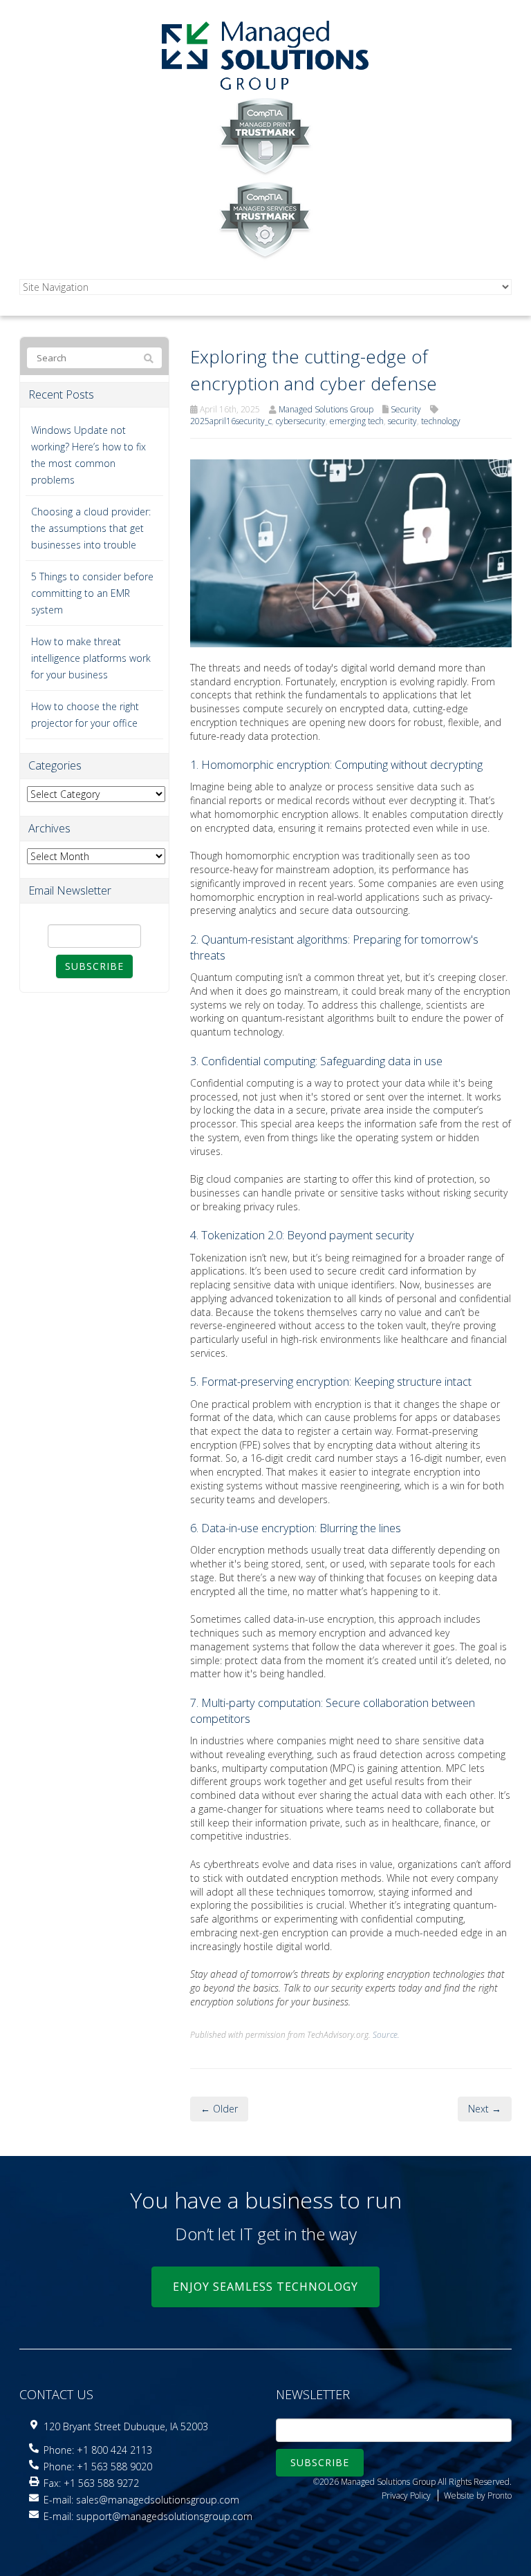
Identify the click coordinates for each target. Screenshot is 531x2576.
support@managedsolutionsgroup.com (164, 2516)
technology (441, 421)
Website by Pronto (478, 2496)
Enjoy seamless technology (265, 2287)
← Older (219, 2109)
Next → (485, 2109)
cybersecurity (301, 421)
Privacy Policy (406, 2496)
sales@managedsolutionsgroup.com (158, 2500)
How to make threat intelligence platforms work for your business (91, 658)
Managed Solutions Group (326, 409)
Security (406, 409)
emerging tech (357, 421)
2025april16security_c (231, 421)
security (402, 421)
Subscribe (94, 966)
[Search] (149, 359)
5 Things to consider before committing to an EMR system (92, 593)
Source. (386, 2034)
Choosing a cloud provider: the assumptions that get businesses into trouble (91, 528)
